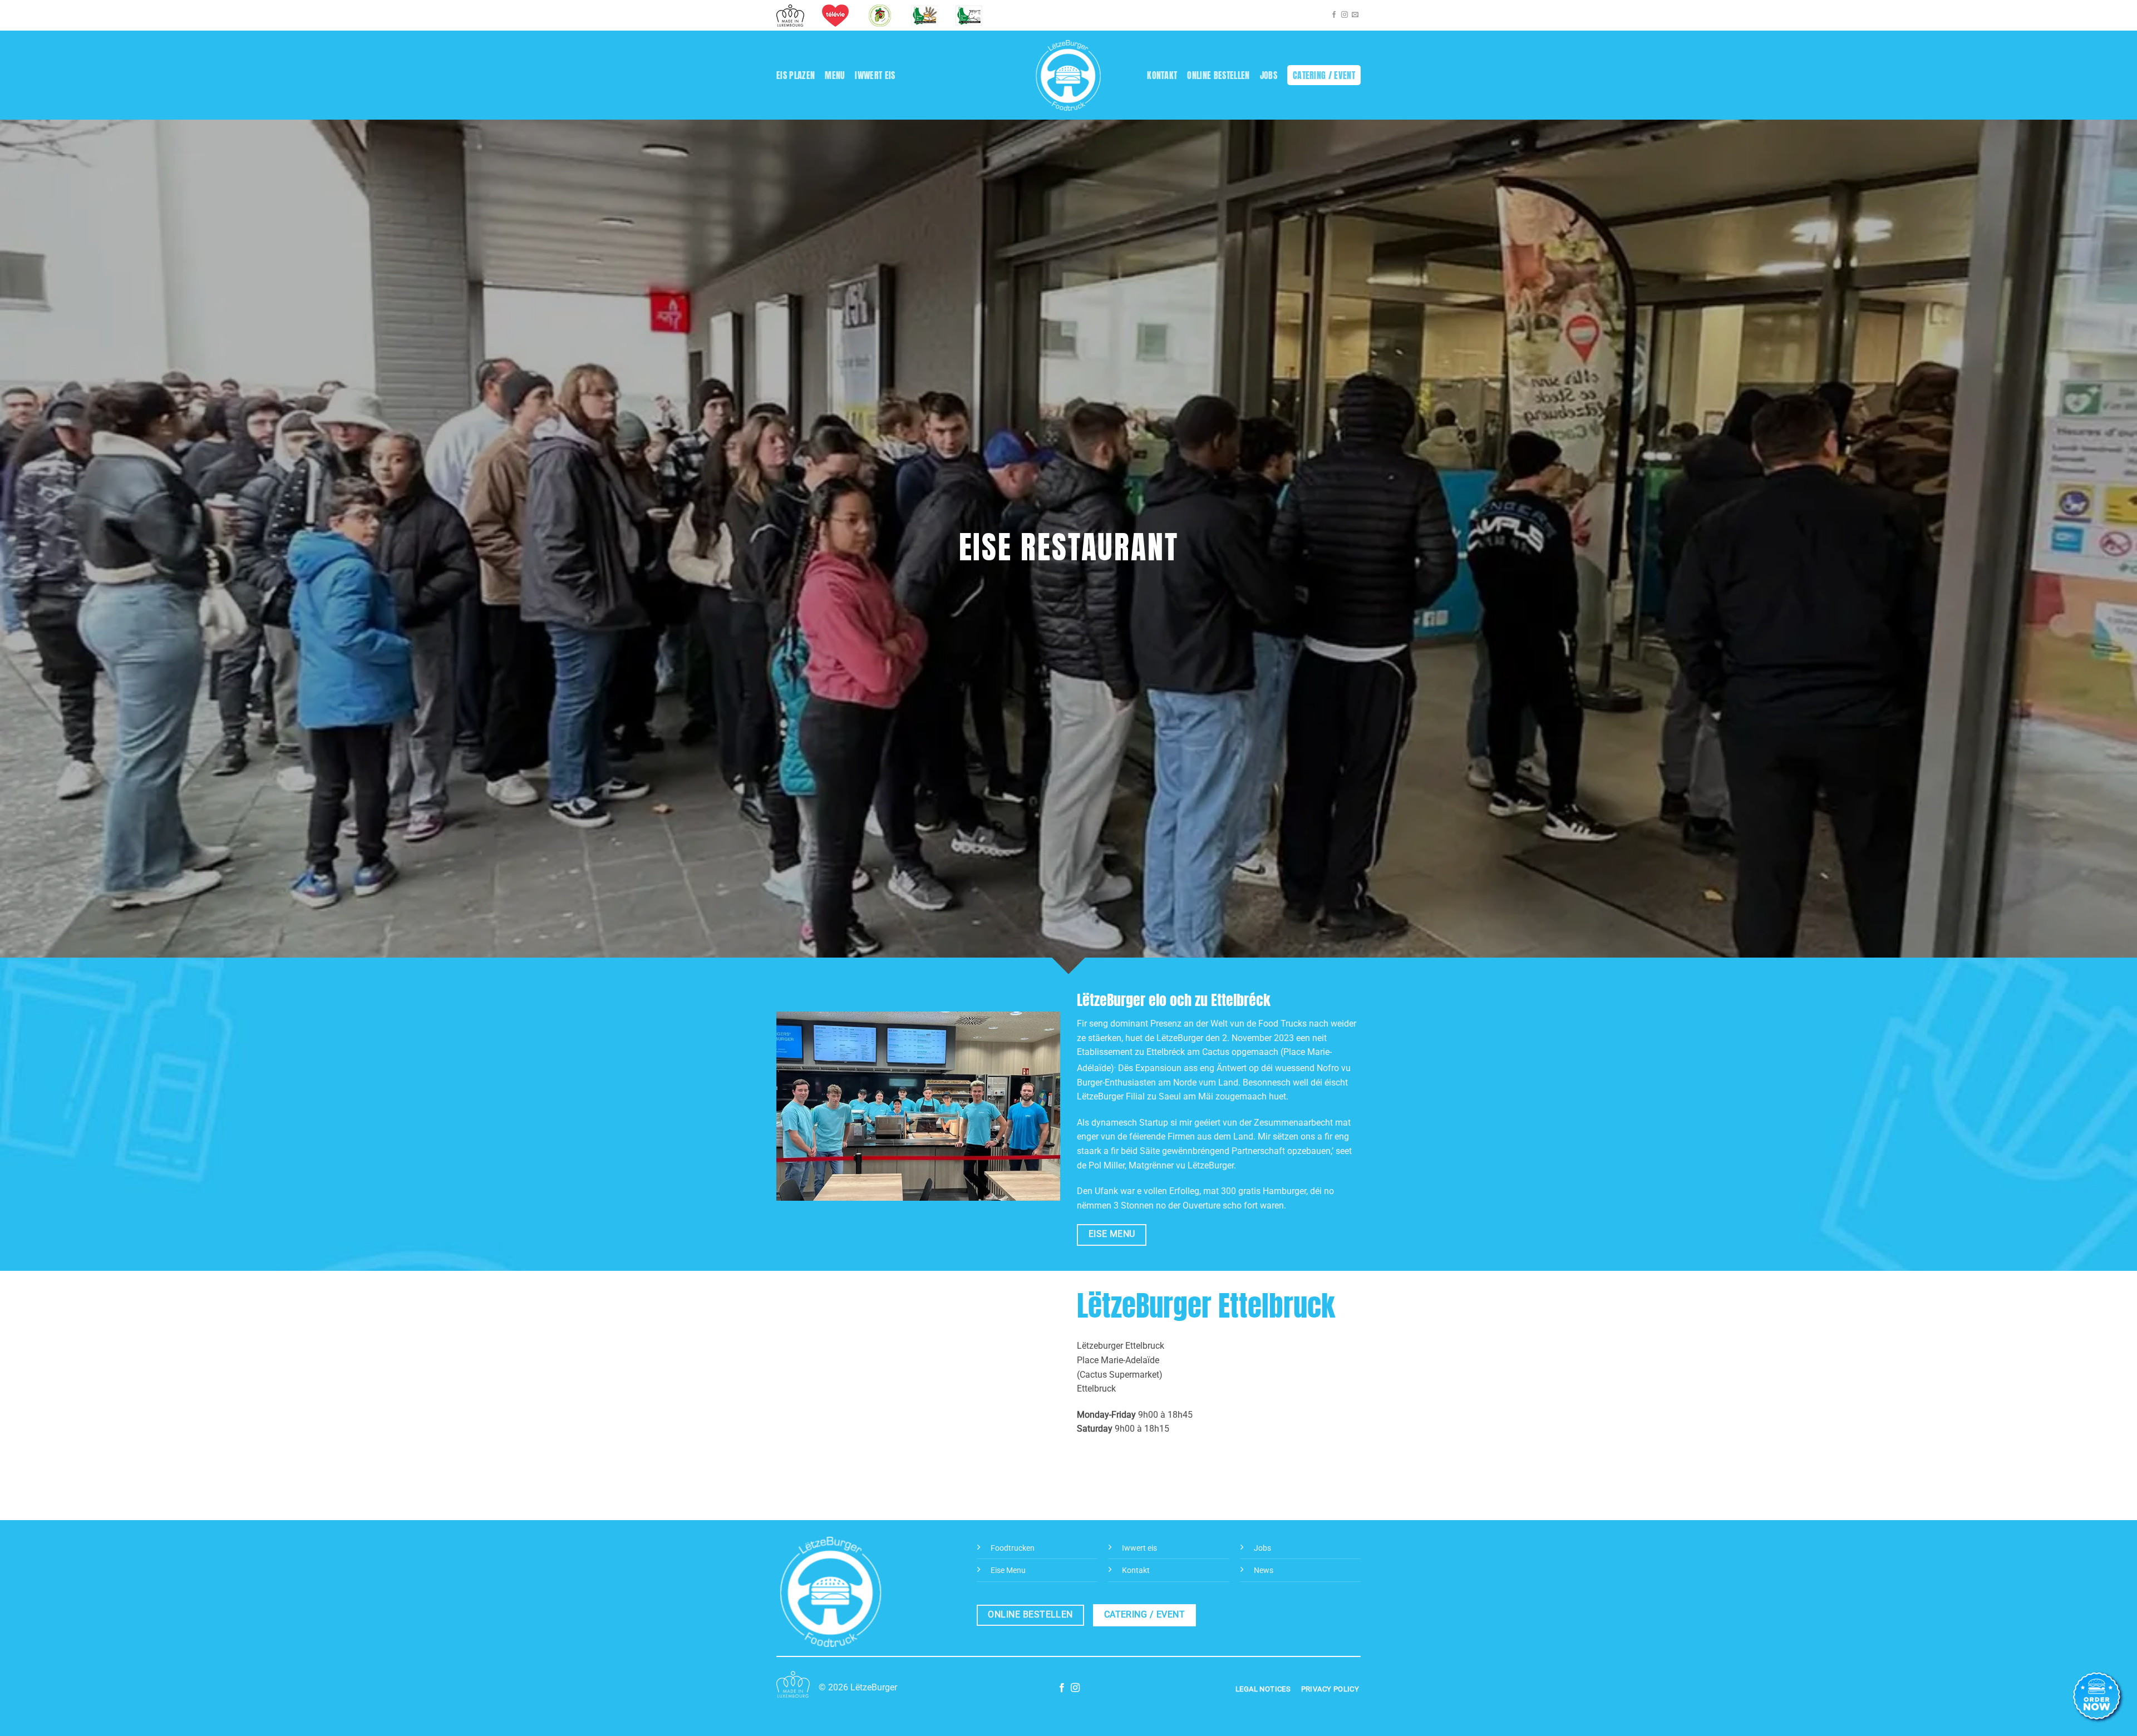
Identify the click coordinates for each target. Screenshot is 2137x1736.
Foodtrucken (1013, 1548)
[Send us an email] (1355, 15)
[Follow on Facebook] (1334, 15)
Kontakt (1162, 75)
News (1264, 1570)
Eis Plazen (796, 75)
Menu (835, 75)
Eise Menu (1008, 1570)
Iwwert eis (875, 75)
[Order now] (2098, 1697)
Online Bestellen (1218, 75)
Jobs (1269, 75)
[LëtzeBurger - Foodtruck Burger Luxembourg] (1069, 75)
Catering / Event (1324, 75)
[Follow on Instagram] (1345, 15)
